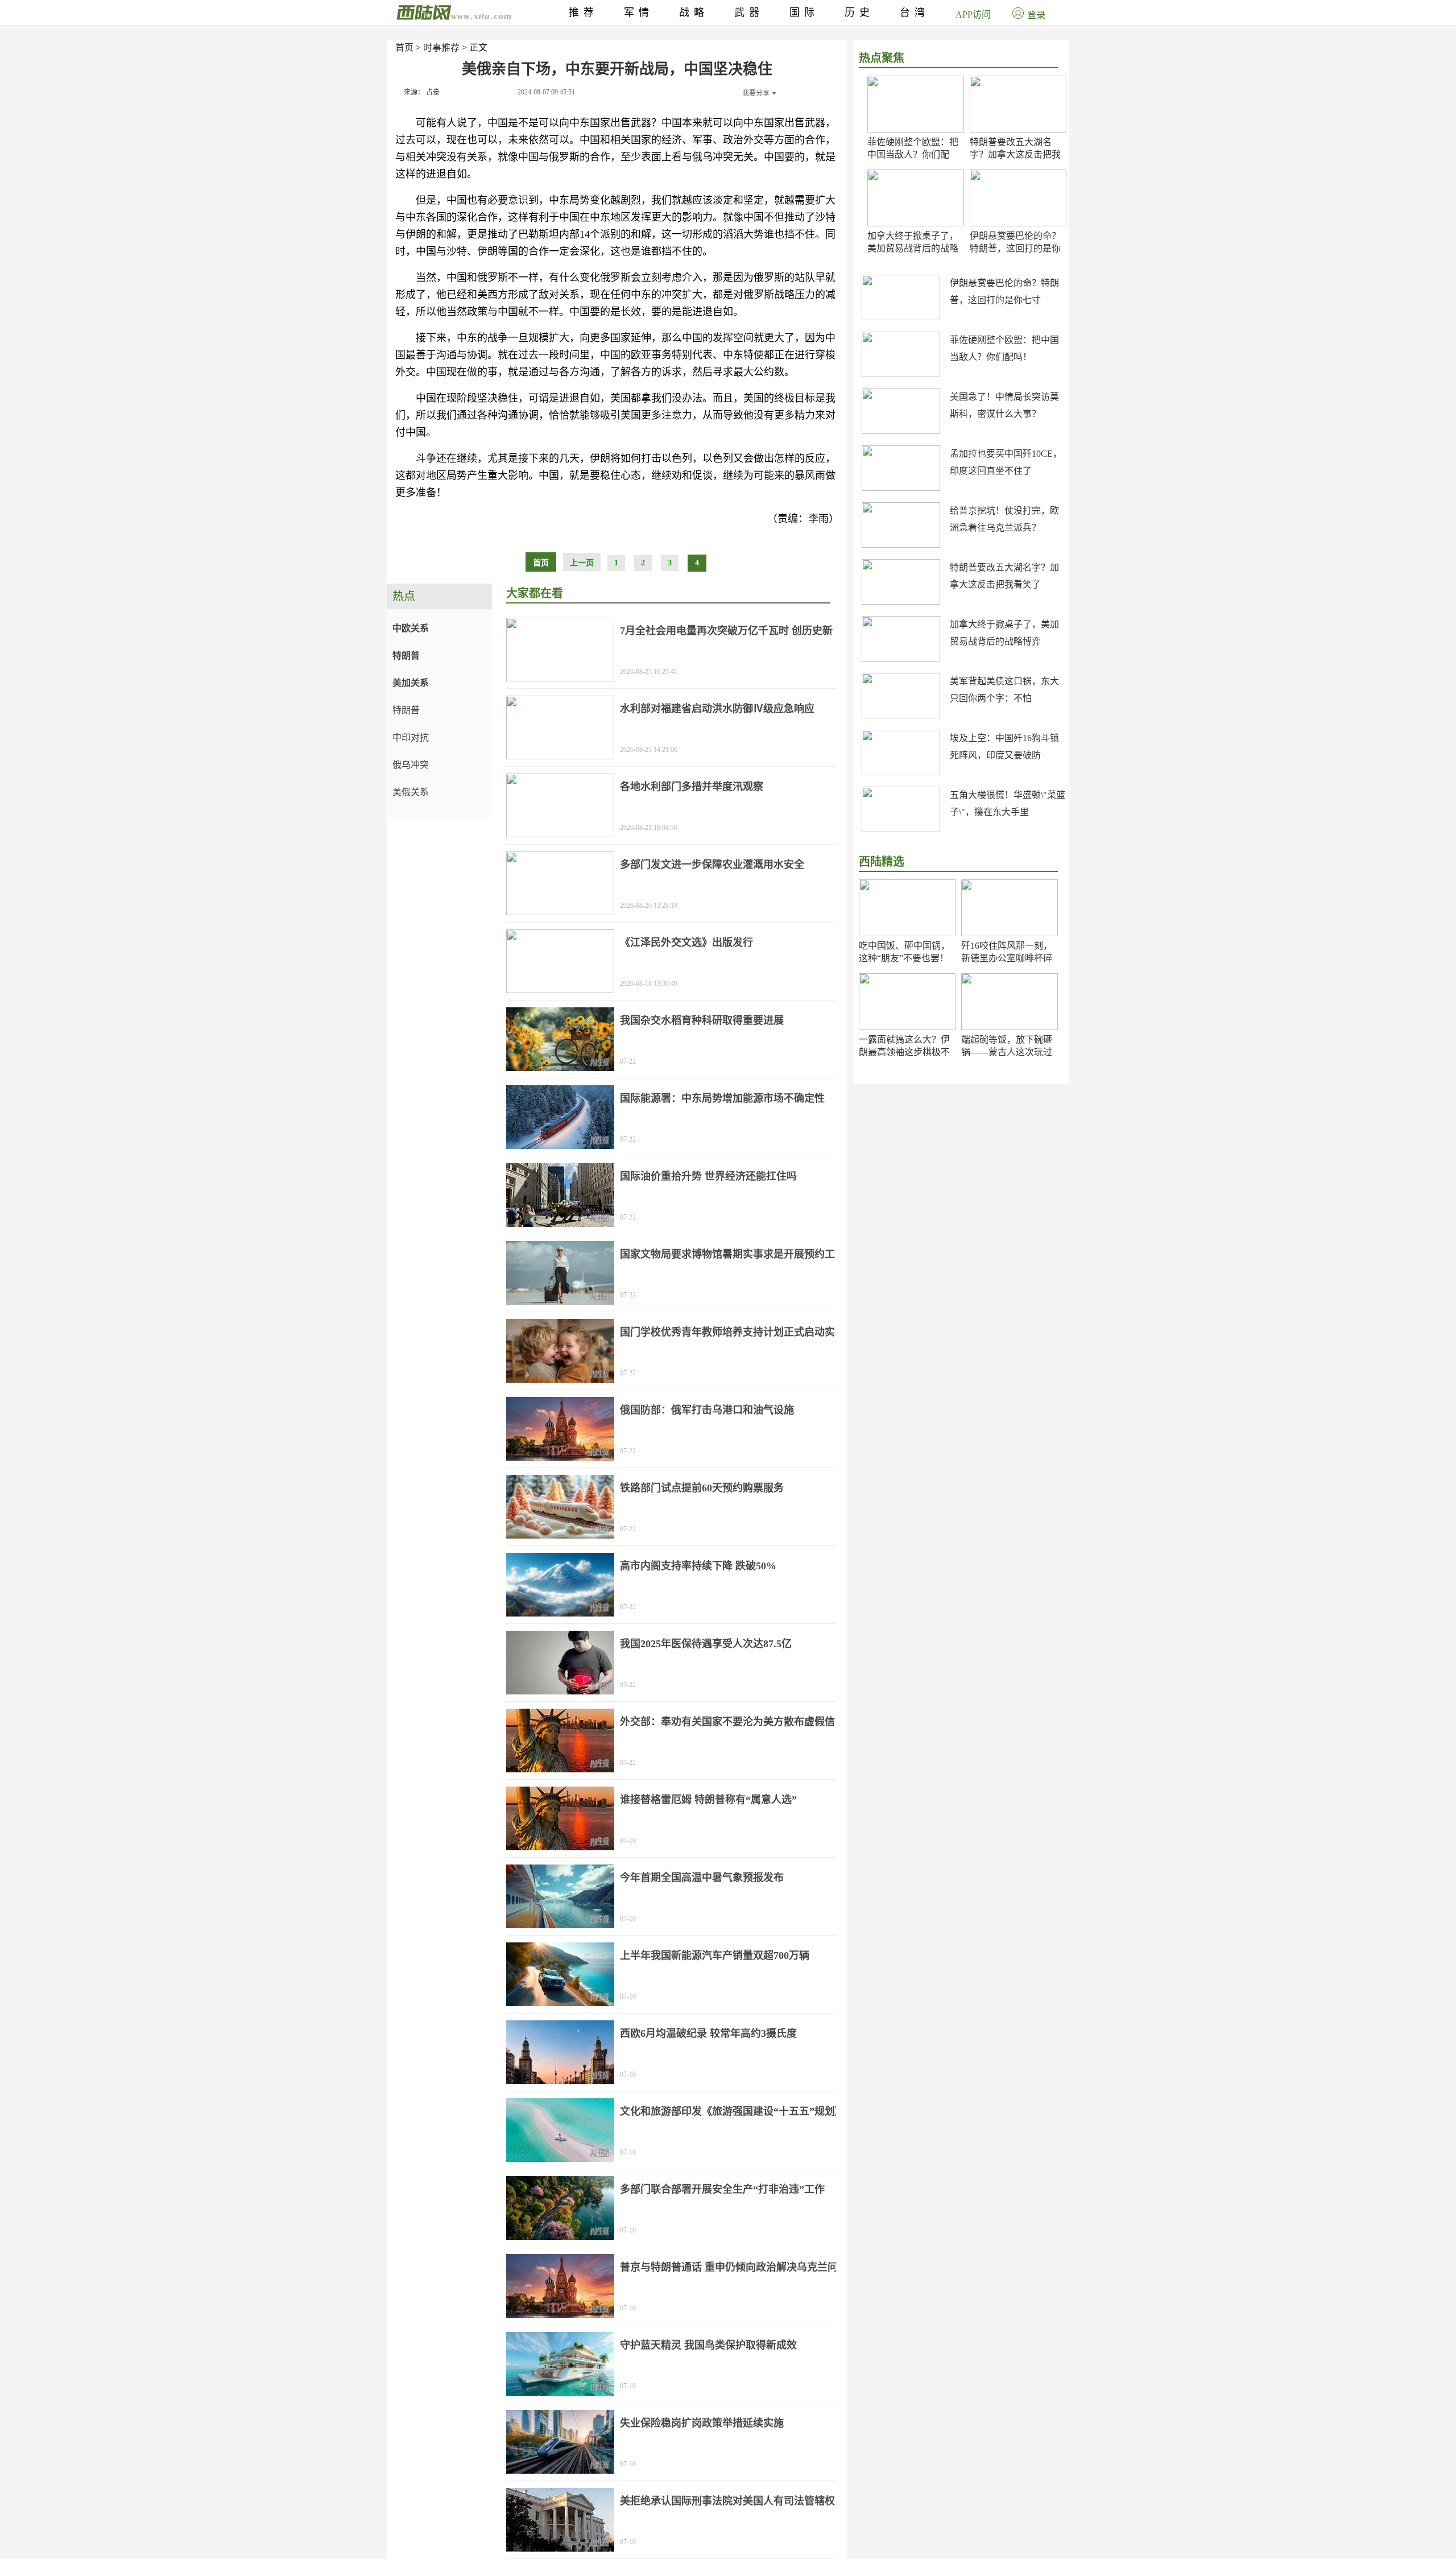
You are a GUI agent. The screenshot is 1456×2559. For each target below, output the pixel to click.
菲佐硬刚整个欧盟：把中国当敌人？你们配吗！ (913, 154)
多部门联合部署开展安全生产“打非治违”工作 (722, 2189)
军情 (639, 13)
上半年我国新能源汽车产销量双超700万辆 (715, 1956)
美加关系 (411, 683)
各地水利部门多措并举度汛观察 (692, 787)
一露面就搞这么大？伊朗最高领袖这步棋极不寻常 (904, 1052)
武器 (749, 13)
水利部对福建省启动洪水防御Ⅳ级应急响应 (717, 709)
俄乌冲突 (411, 765)
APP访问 (973, 15)
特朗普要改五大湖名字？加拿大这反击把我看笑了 (1015, 154)
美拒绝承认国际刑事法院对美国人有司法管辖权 (727, 2501)
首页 (404, 47)
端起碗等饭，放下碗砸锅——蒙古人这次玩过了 (1007, 1052)
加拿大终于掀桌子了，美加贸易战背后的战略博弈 (913, 248)
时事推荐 (441, 47)
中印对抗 (411, 737)
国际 (804, 13)
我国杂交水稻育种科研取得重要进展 (702, 1020)
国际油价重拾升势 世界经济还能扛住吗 (708, 1176)
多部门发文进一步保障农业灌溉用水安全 (712, 865)
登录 (1036, 15)
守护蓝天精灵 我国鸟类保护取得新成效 (708, 2345)
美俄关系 (411, 792)
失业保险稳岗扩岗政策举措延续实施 (702, 2423)
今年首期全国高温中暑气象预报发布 (702, 1878)
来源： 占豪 (422, 92)
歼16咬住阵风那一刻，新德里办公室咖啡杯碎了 (1007, 958)
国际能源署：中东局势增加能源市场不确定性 (722, 1098)
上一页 (582, 563)
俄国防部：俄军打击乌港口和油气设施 (707, 1410)
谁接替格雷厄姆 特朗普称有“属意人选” (708, 1800)
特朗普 (406, 656)
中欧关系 (411, 628)
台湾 (915, 13)
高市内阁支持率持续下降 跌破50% (698, 1566)
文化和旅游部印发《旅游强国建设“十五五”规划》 (733, 2111)
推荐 (584, 13)
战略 (694, 13)
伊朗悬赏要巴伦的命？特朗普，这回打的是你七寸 (1015, 248)
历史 (859, 13)
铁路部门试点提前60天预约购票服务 (702, 1488)
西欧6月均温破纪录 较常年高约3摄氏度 (708, 2033)
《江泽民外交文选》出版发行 (686, 942)
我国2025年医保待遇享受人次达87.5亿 (706, 1644)
